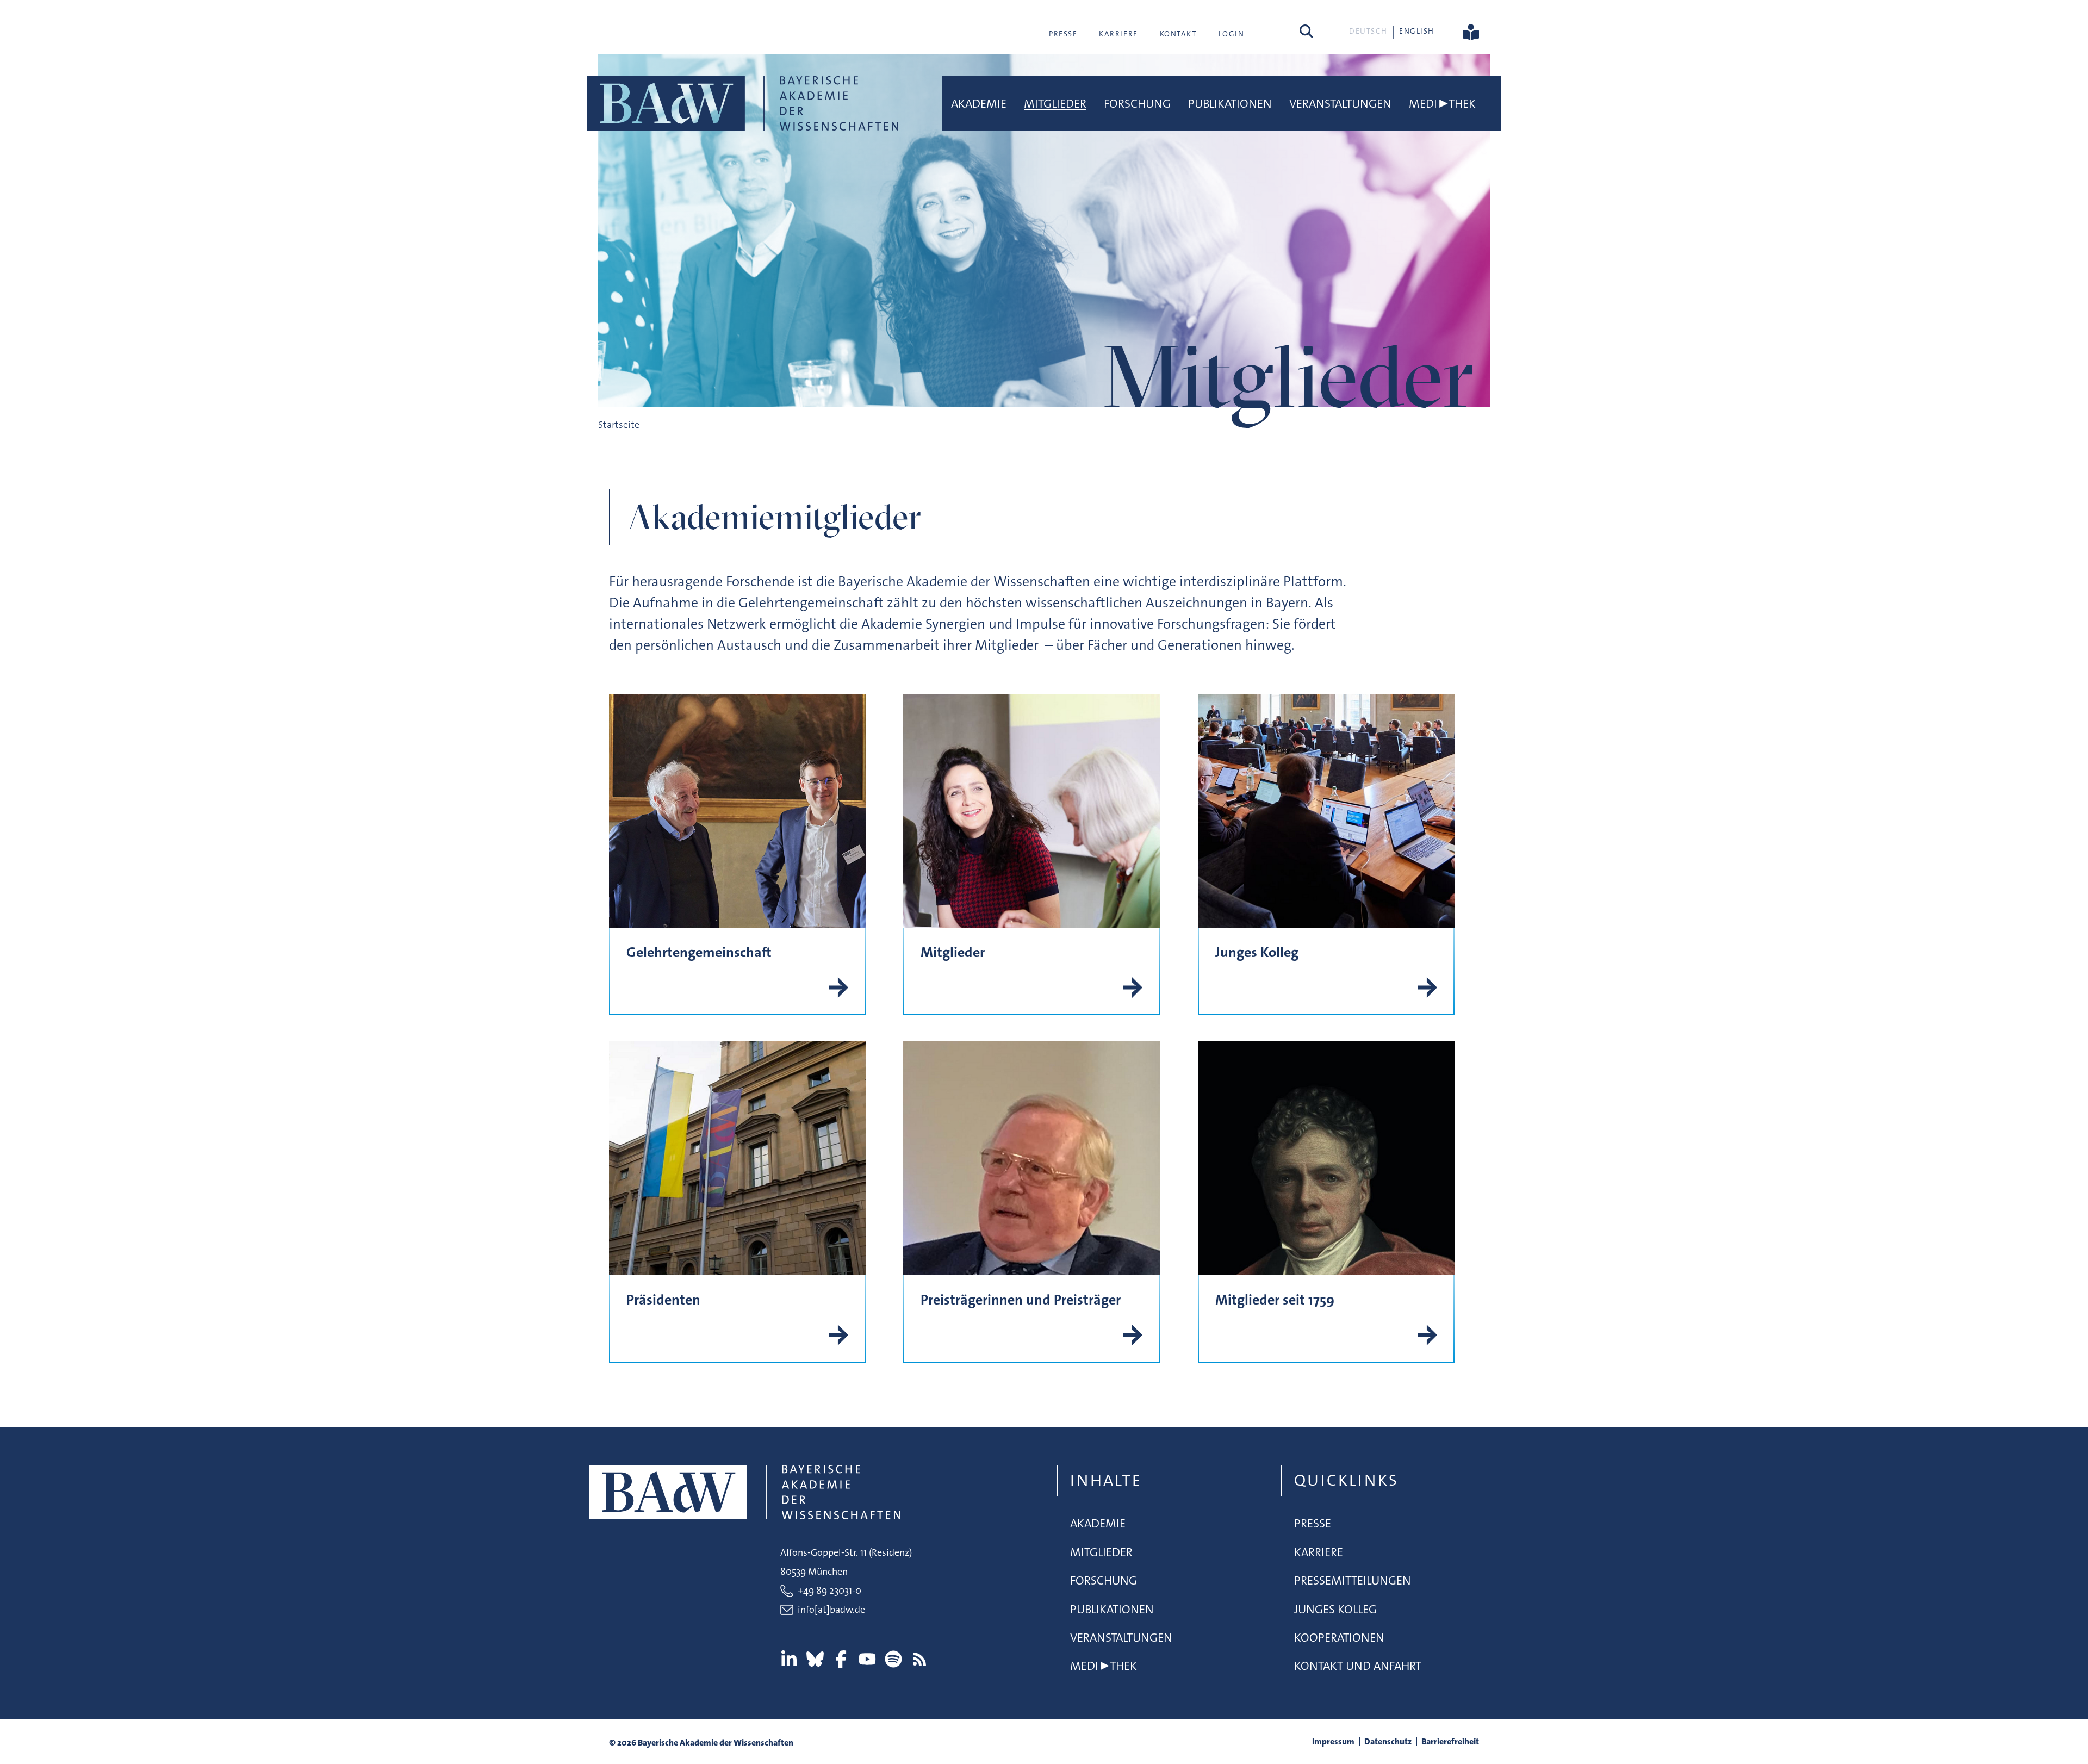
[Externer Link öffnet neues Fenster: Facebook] (841, 1659)
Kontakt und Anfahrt (1358, 1666)
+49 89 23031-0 (829, 1591)
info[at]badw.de (831, 1610)
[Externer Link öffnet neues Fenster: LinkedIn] (789, 1659)
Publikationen (1230, 104)
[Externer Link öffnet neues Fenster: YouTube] (867, 1659)
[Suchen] (1306, 31)
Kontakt (1178, 34)
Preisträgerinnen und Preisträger (1021, 1300)
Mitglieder (1055, 104)
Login (1232, 34)
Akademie (979, 104)
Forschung (1137, 104)
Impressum (1333, 1741)
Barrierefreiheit (1450, 1741)
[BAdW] (743, 103)
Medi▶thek (1442, 104)
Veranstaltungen (1340, 104)
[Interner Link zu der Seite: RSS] (919, 1659)
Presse (1063, 34)
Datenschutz (1388, 1741)
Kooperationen (1339, 1638)
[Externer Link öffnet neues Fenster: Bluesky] (815, 1659)
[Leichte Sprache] (1471, 31)
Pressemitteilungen (1353, 1580)
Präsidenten (663, 1300)
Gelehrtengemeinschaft (699, 952)
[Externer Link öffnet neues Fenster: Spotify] (893, 1659)
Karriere (1118, 34)
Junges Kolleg (1257, 952)
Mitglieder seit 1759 (1275, 1300)
